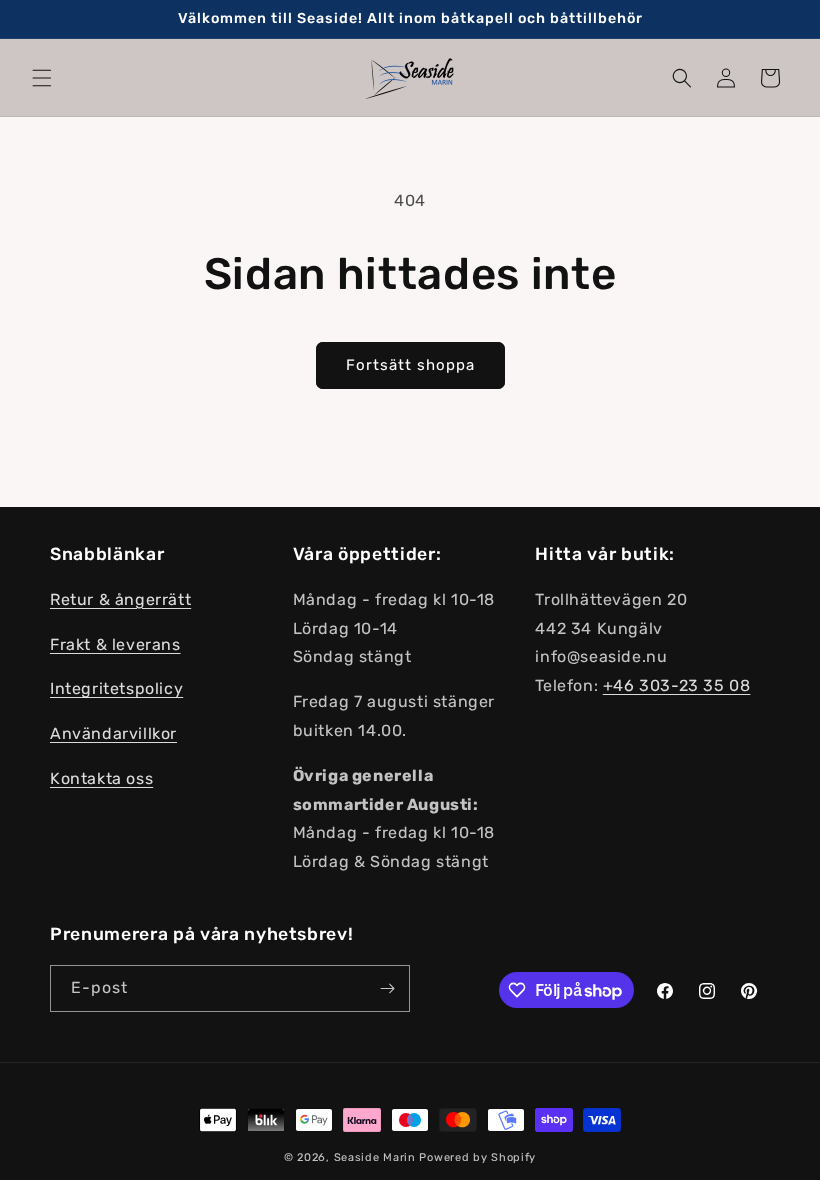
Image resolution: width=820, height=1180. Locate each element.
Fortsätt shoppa (410, 365)
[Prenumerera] (387, 988)
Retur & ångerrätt (120, 599)
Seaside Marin (375, 1157)
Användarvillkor (113, 733)
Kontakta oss (101, 778)
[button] (42, 78)
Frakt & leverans (115, 644)
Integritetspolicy (116, 688)
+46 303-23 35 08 (677, 685)
